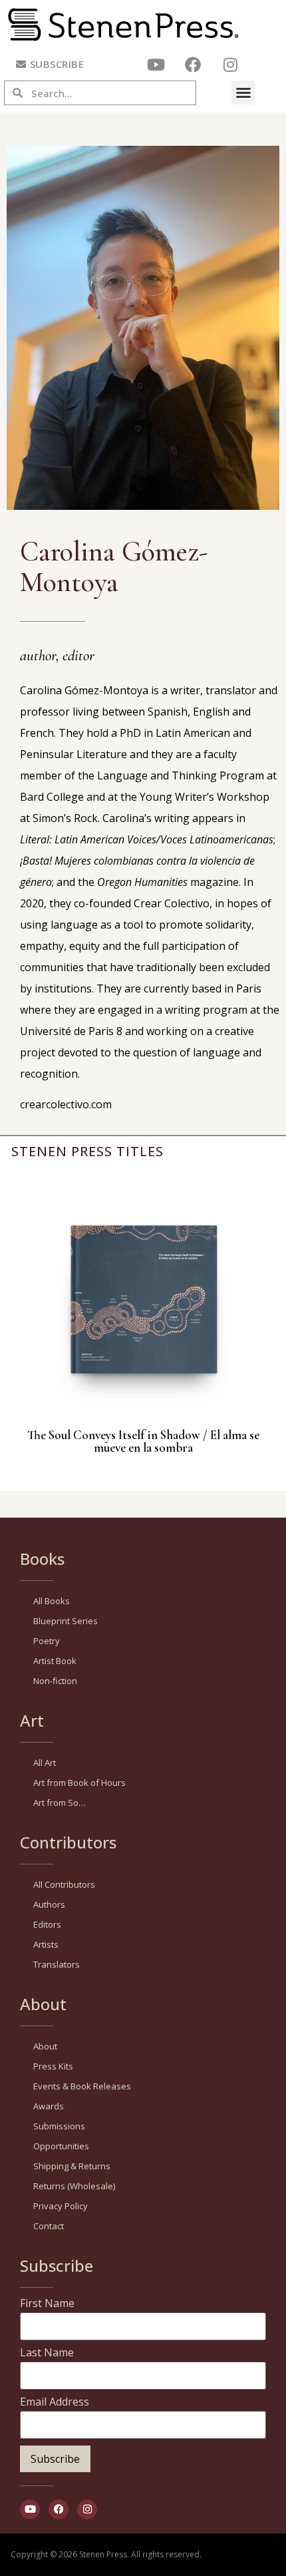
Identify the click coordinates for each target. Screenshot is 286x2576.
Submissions (59, 2126)
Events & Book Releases (82, 2086)
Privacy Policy (61, 2206)
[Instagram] (230, 65)
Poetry (47, 1641)
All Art (45, 1763)
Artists (46, 1944)
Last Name (47, 2352)
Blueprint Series (66, 1621)
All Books (52, 1601)
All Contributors (64, 1884)
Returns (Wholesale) (74, 2186)
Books (42, 1559)
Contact (49, 2226)
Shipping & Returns (72, 2166)
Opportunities (61, 2146)
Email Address (55, 2402)
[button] (243, 93)
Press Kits (53, 2066)
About (43, 2004)
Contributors (68, 1842)
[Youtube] (156, 65)
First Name (47, 2303)
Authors (49, 1904)
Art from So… (60, 1803)
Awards (49, 2106)
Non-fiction (55, 1681)
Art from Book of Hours (79, 1783)
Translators (57, 1964)
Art (32, 1720)
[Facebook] (193, 65)
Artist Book (55, 1661)
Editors (47, 1924)
